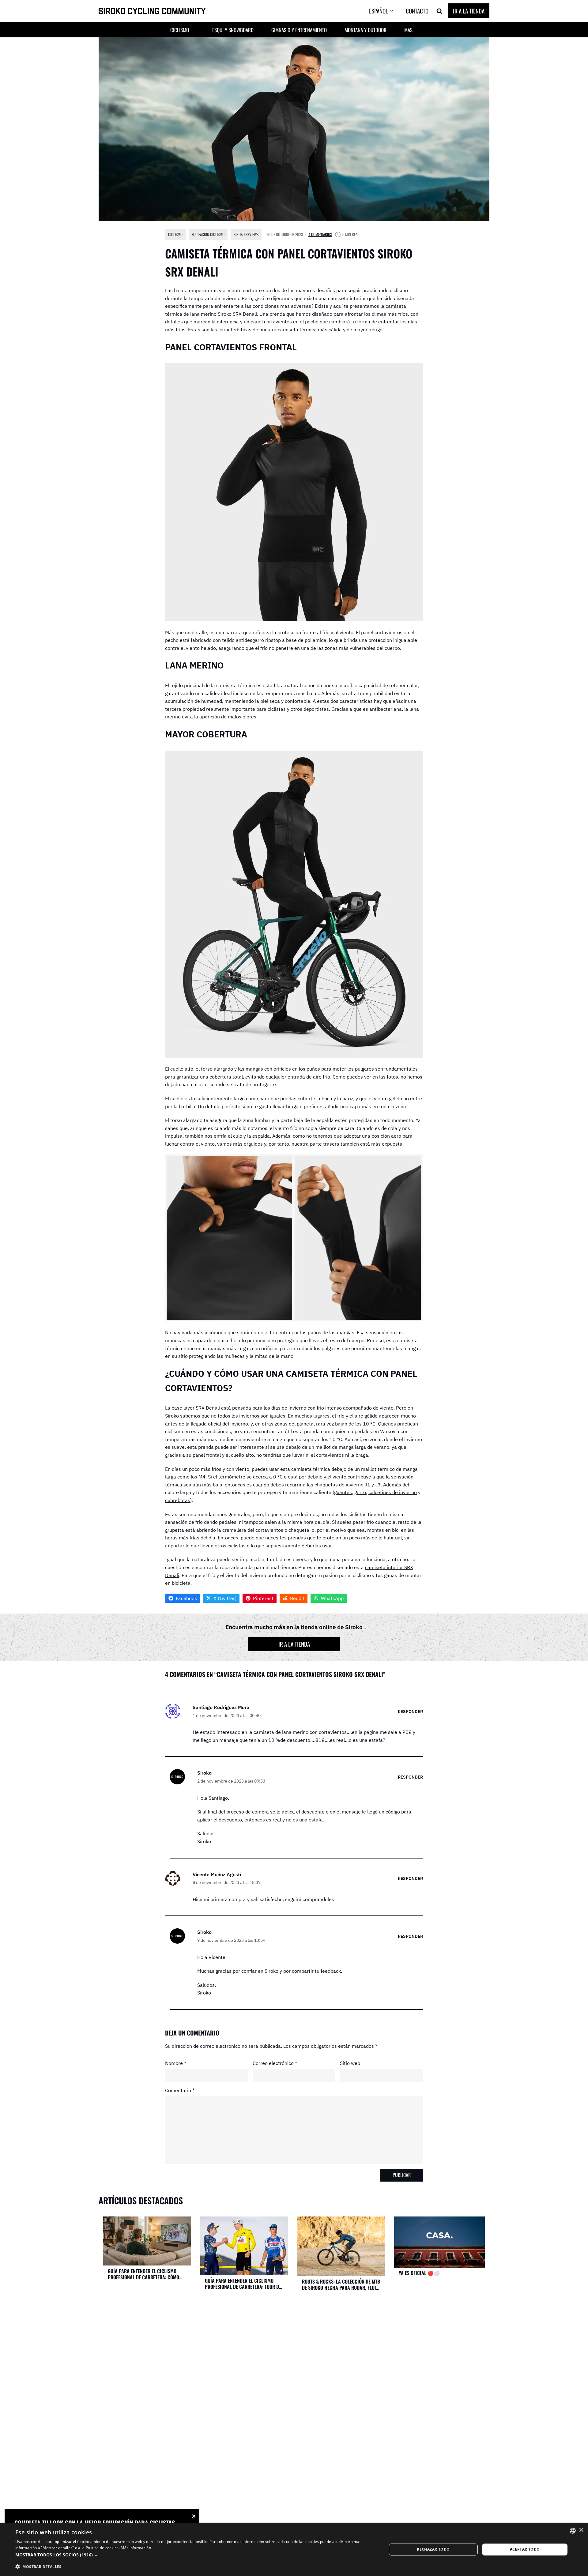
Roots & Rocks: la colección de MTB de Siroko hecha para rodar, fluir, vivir (341, 2284)
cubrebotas (178, 1500)
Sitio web (350, 2063)
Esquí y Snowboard (233, 30)
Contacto (417, 11)
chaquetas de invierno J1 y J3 (348, 1485)
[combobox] (573, 2531)
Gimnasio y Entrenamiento (299, 30)
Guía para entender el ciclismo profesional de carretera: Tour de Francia (243, 2284)
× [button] (581, 2530)
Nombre (176, 2063)
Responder (410, 1711)
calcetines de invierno (393, 1492)
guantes (343, 1492)
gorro (360, 1492)
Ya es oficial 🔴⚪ (419, 2273)
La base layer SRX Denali (192, 1408)
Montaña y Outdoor (366, 30)
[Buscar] (439, 11)
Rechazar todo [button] (433, 2549)
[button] (386, 11)
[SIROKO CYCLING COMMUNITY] (152, 11)
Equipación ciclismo (208, 234)
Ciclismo (175, 234)
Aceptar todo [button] (525, 2549)
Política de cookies (102, 2548)
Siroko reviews (246, 234)
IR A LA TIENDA (469, 11)
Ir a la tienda (294, 1644)
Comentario (180, 2090)
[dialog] (294, 2550)
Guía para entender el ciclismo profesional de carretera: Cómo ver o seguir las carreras (143, 2274)
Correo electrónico (275, 2063)
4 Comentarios (320, 234)
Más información (136, 2548)
